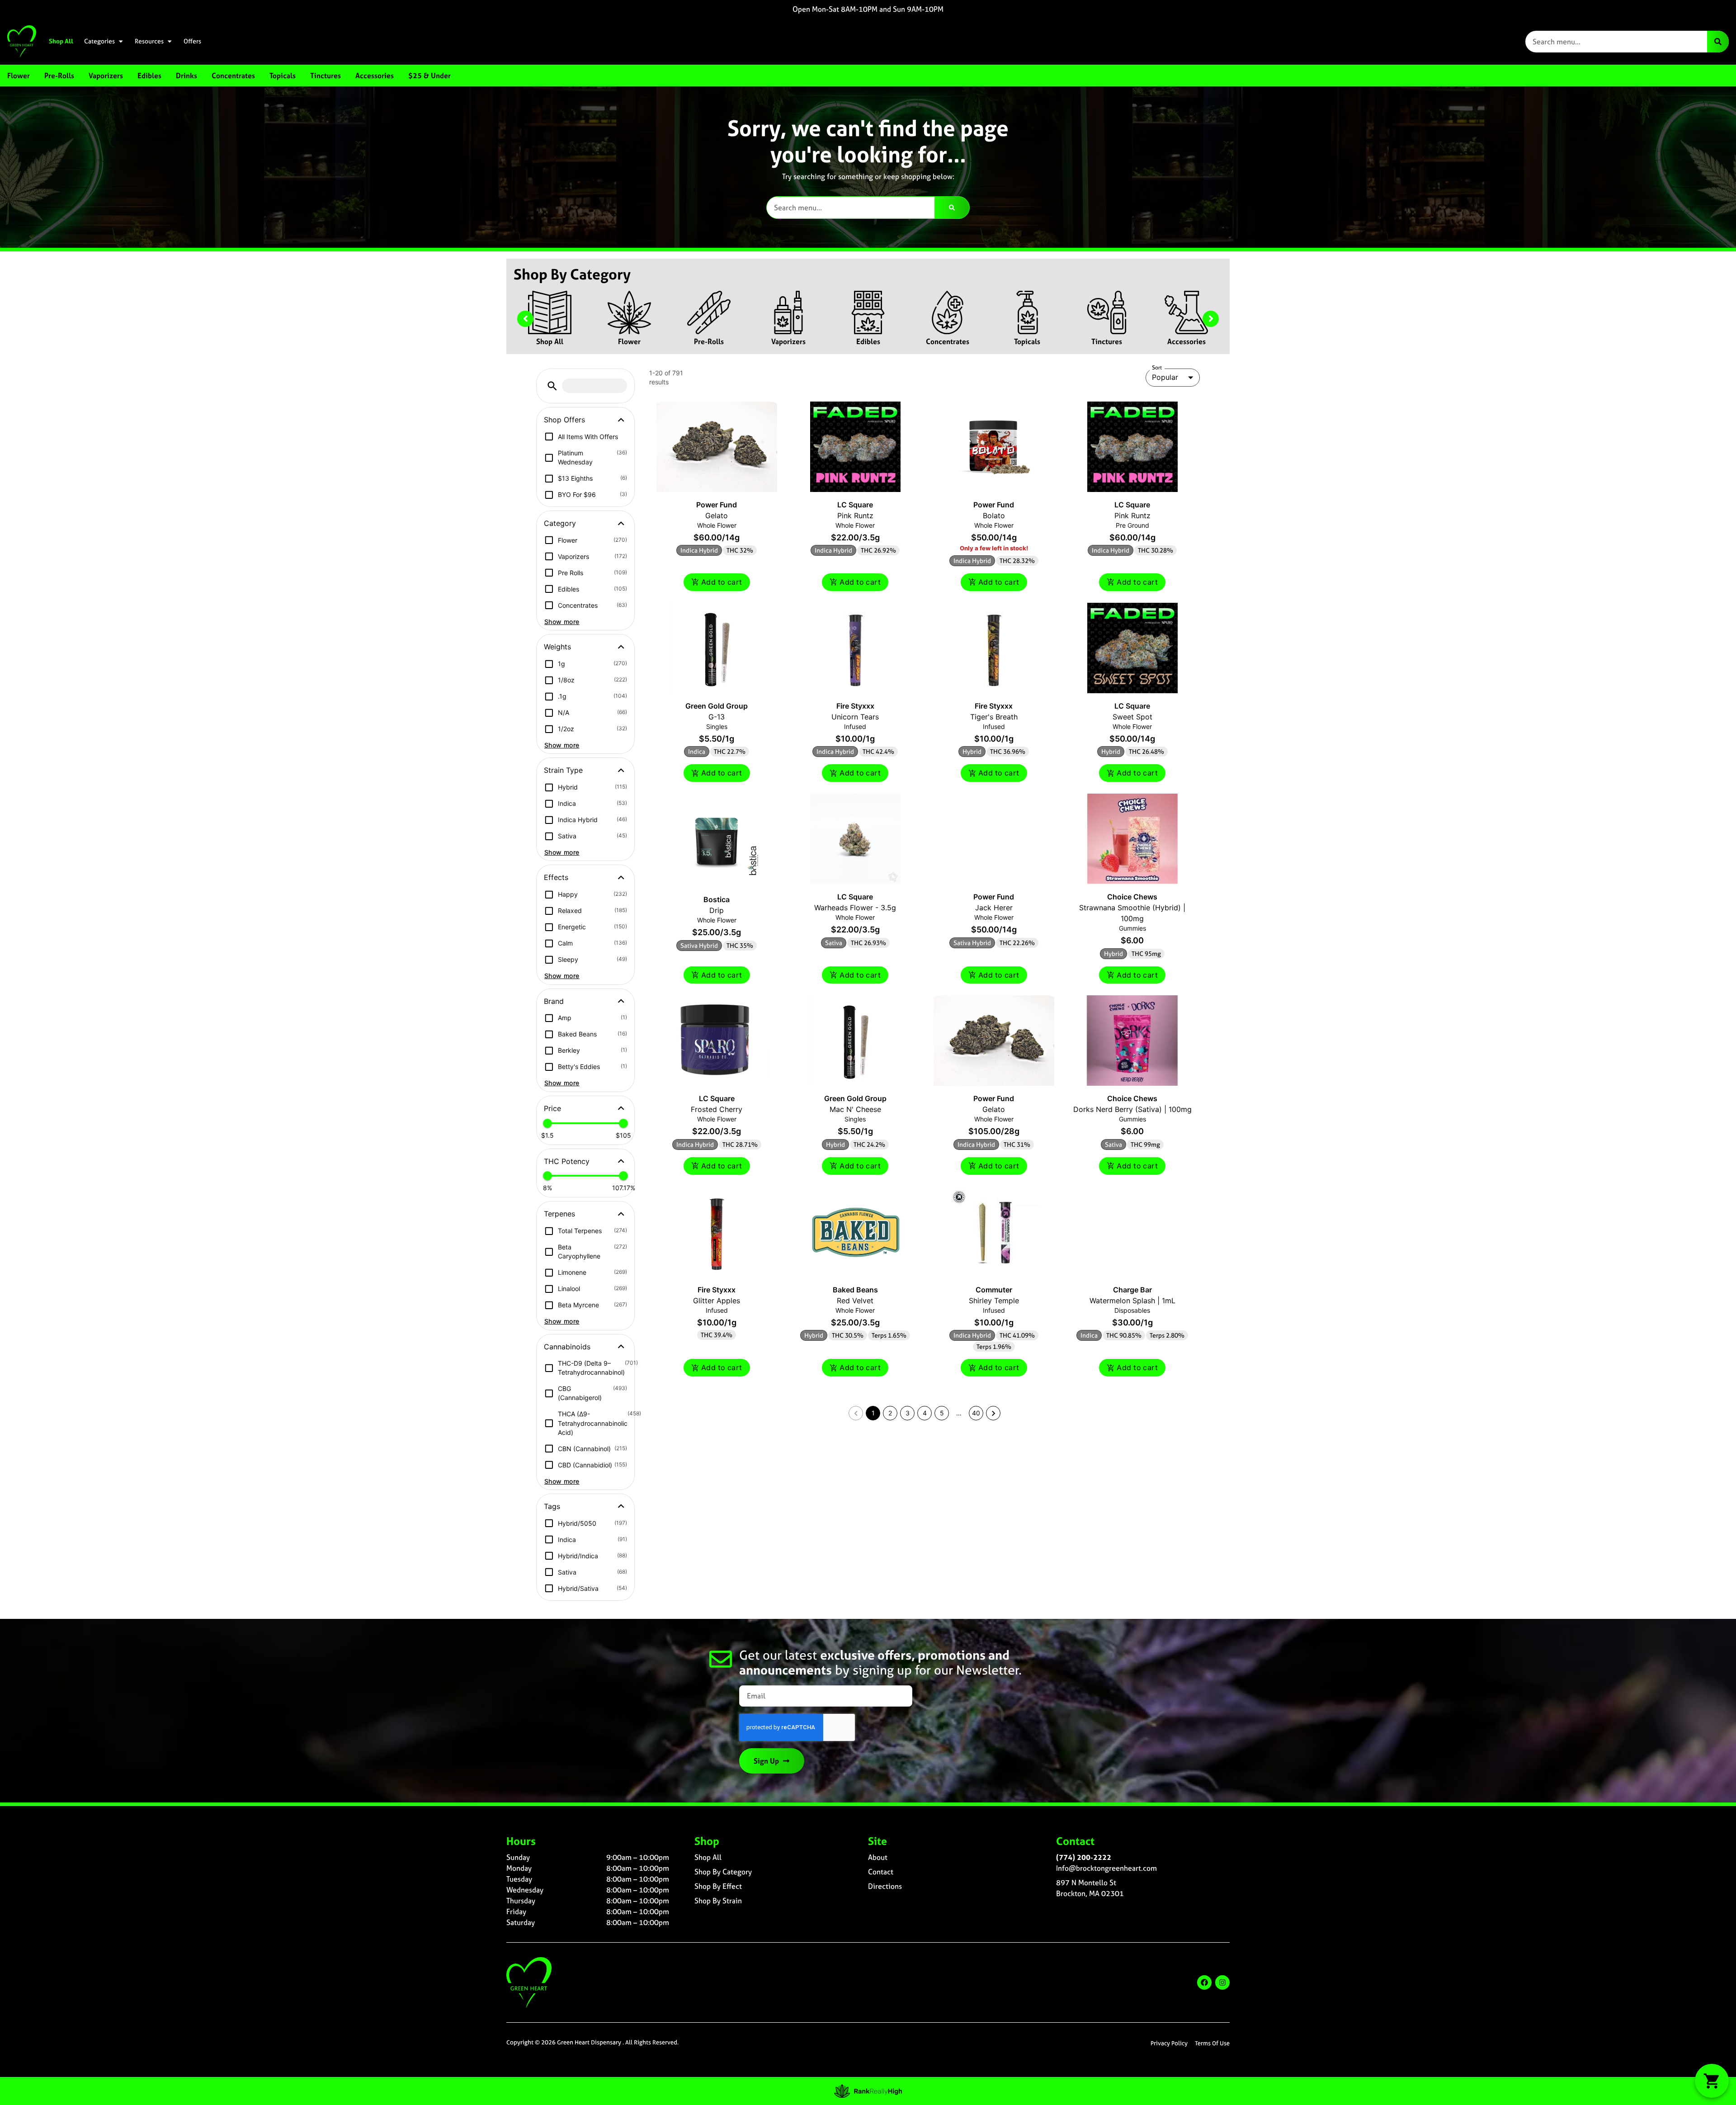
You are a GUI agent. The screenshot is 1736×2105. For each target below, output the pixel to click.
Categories (99, 41)
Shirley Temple (994, 1301)
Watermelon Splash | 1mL (1132, 1301)
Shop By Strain (718, 1901)
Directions (885, 1886)
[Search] (1718, 42)
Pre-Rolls (709, 341)
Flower (629, 341)
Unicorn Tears (855, 717)
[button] (552, 386)
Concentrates (948, 341)
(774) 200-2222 (1084, 1857)
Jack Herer (994, 908)
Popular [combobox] (1165, 377)
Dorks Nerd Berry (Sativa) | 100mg (1132, 1109)
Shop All (61, 41)
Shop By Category (723, 1872)
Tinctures (1107, 341)
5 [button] (942, 1413)
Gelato (717, 516)
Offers (192, 41)
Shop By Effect (718, 1886)
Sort (1157, 368)
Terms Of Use (1212, 2043)
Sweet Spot (1132, 717)
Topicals (1027, 341)
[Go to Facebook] (1204, 1982)
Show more (562, 622)
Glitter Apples (717, 1301)
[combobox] (1616, 42)
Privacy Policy (1169, 2043)
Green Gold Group (717, 706)
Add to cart (722, 582)
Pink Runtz (855, 516)
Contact (881, 1872)
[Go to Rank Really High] (868, 2091)
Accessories (1186, 341)
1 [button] (873, 1413)
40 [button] (976, 1413)
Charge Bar (1132, 1290)
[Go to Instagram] (1222, 1982)
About (878, 1857)
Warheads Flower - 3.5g (855, 908)
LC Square (855, 505)
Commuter (994, 1290)
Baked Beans (855, 1290)
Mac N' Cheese (855, 1109)
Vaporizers (788, 341)
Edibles (868, 341)
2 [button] (890, 1413)
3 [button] (908, 1413)
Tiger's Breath (994, 717)
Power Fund (717, 505)
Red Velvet (855, 1301)
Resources (149, 41)
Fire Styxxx (855, 706)
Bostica (717, 899)
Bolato (994, 516)
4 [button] (925, 1413)
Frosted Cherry (717, 1109)
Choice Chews (1132, 897)
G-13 (717, 717)
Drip (717, 910)
